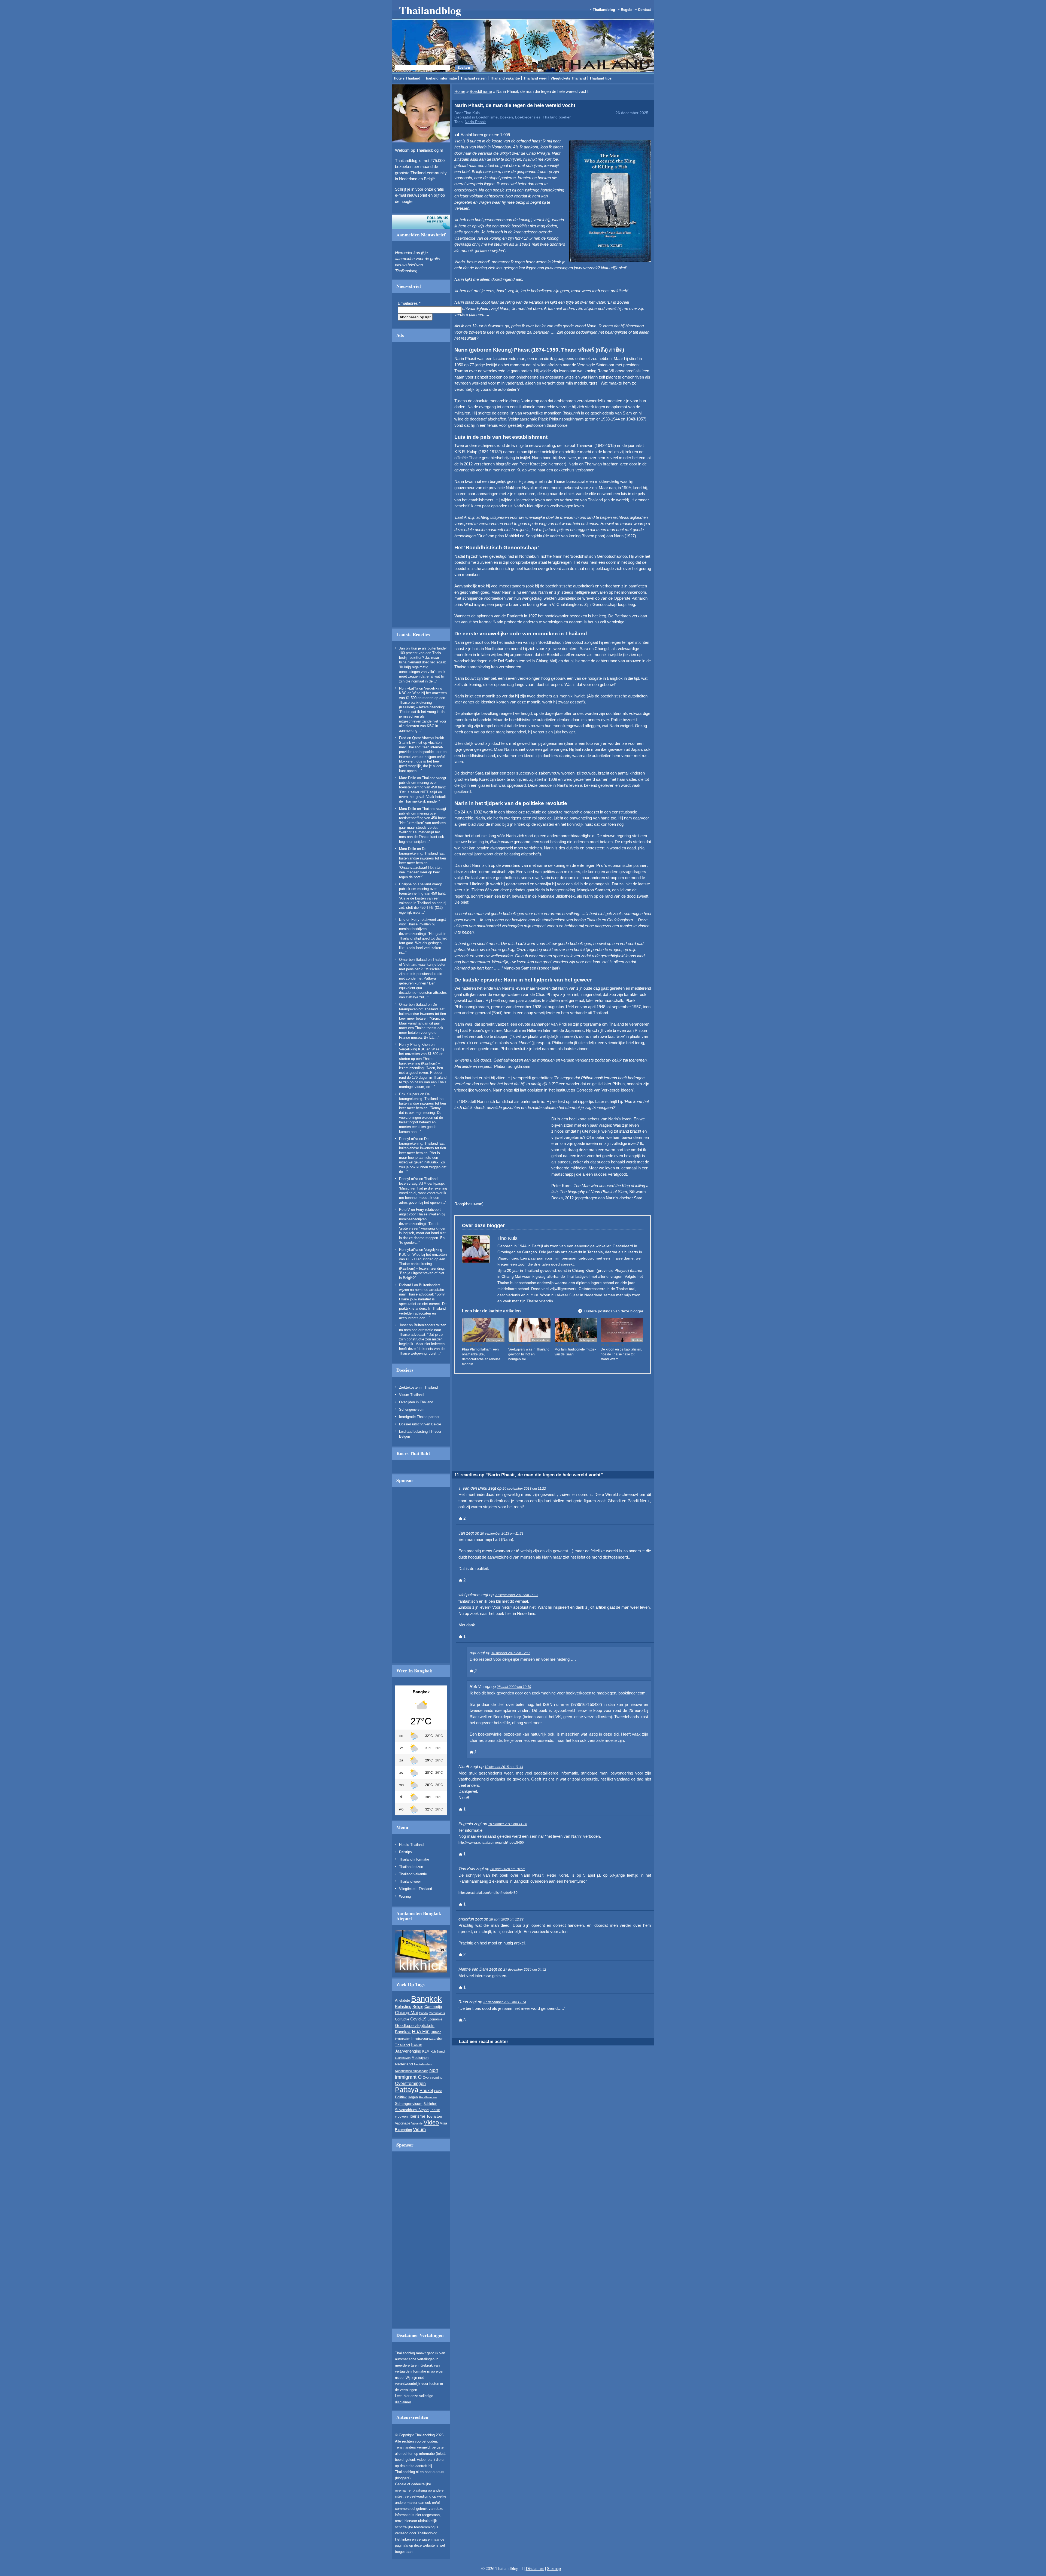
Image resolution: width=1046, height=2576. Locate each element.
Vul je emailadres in (303, 309)
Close (783, 264)
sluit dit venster (329, 325)
